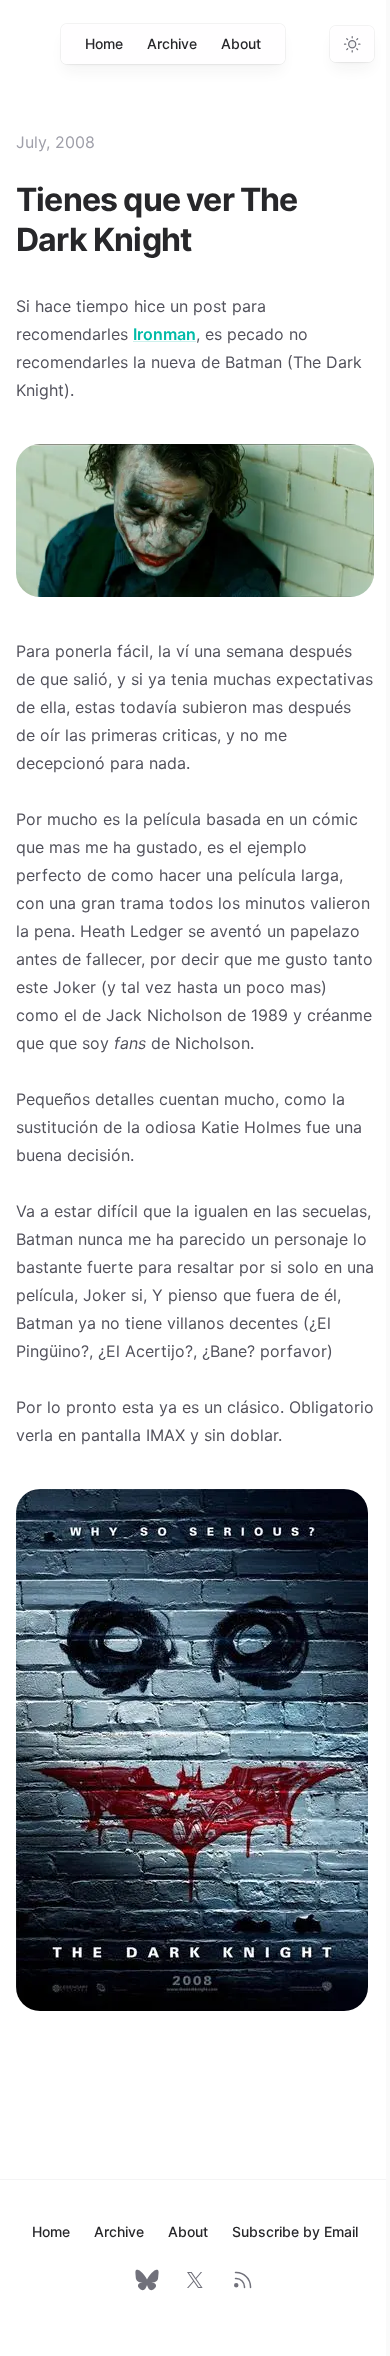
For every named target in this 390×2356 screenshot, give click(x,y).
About (241, 43)
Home (104, 43)
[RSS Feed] (243, 2280)
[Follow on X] (195, 2280)
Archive (172, 43)
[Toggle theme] (352, 44)
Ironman (164, 334)
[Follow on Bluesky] (147, 2280)
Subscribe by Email (295, 2231)
